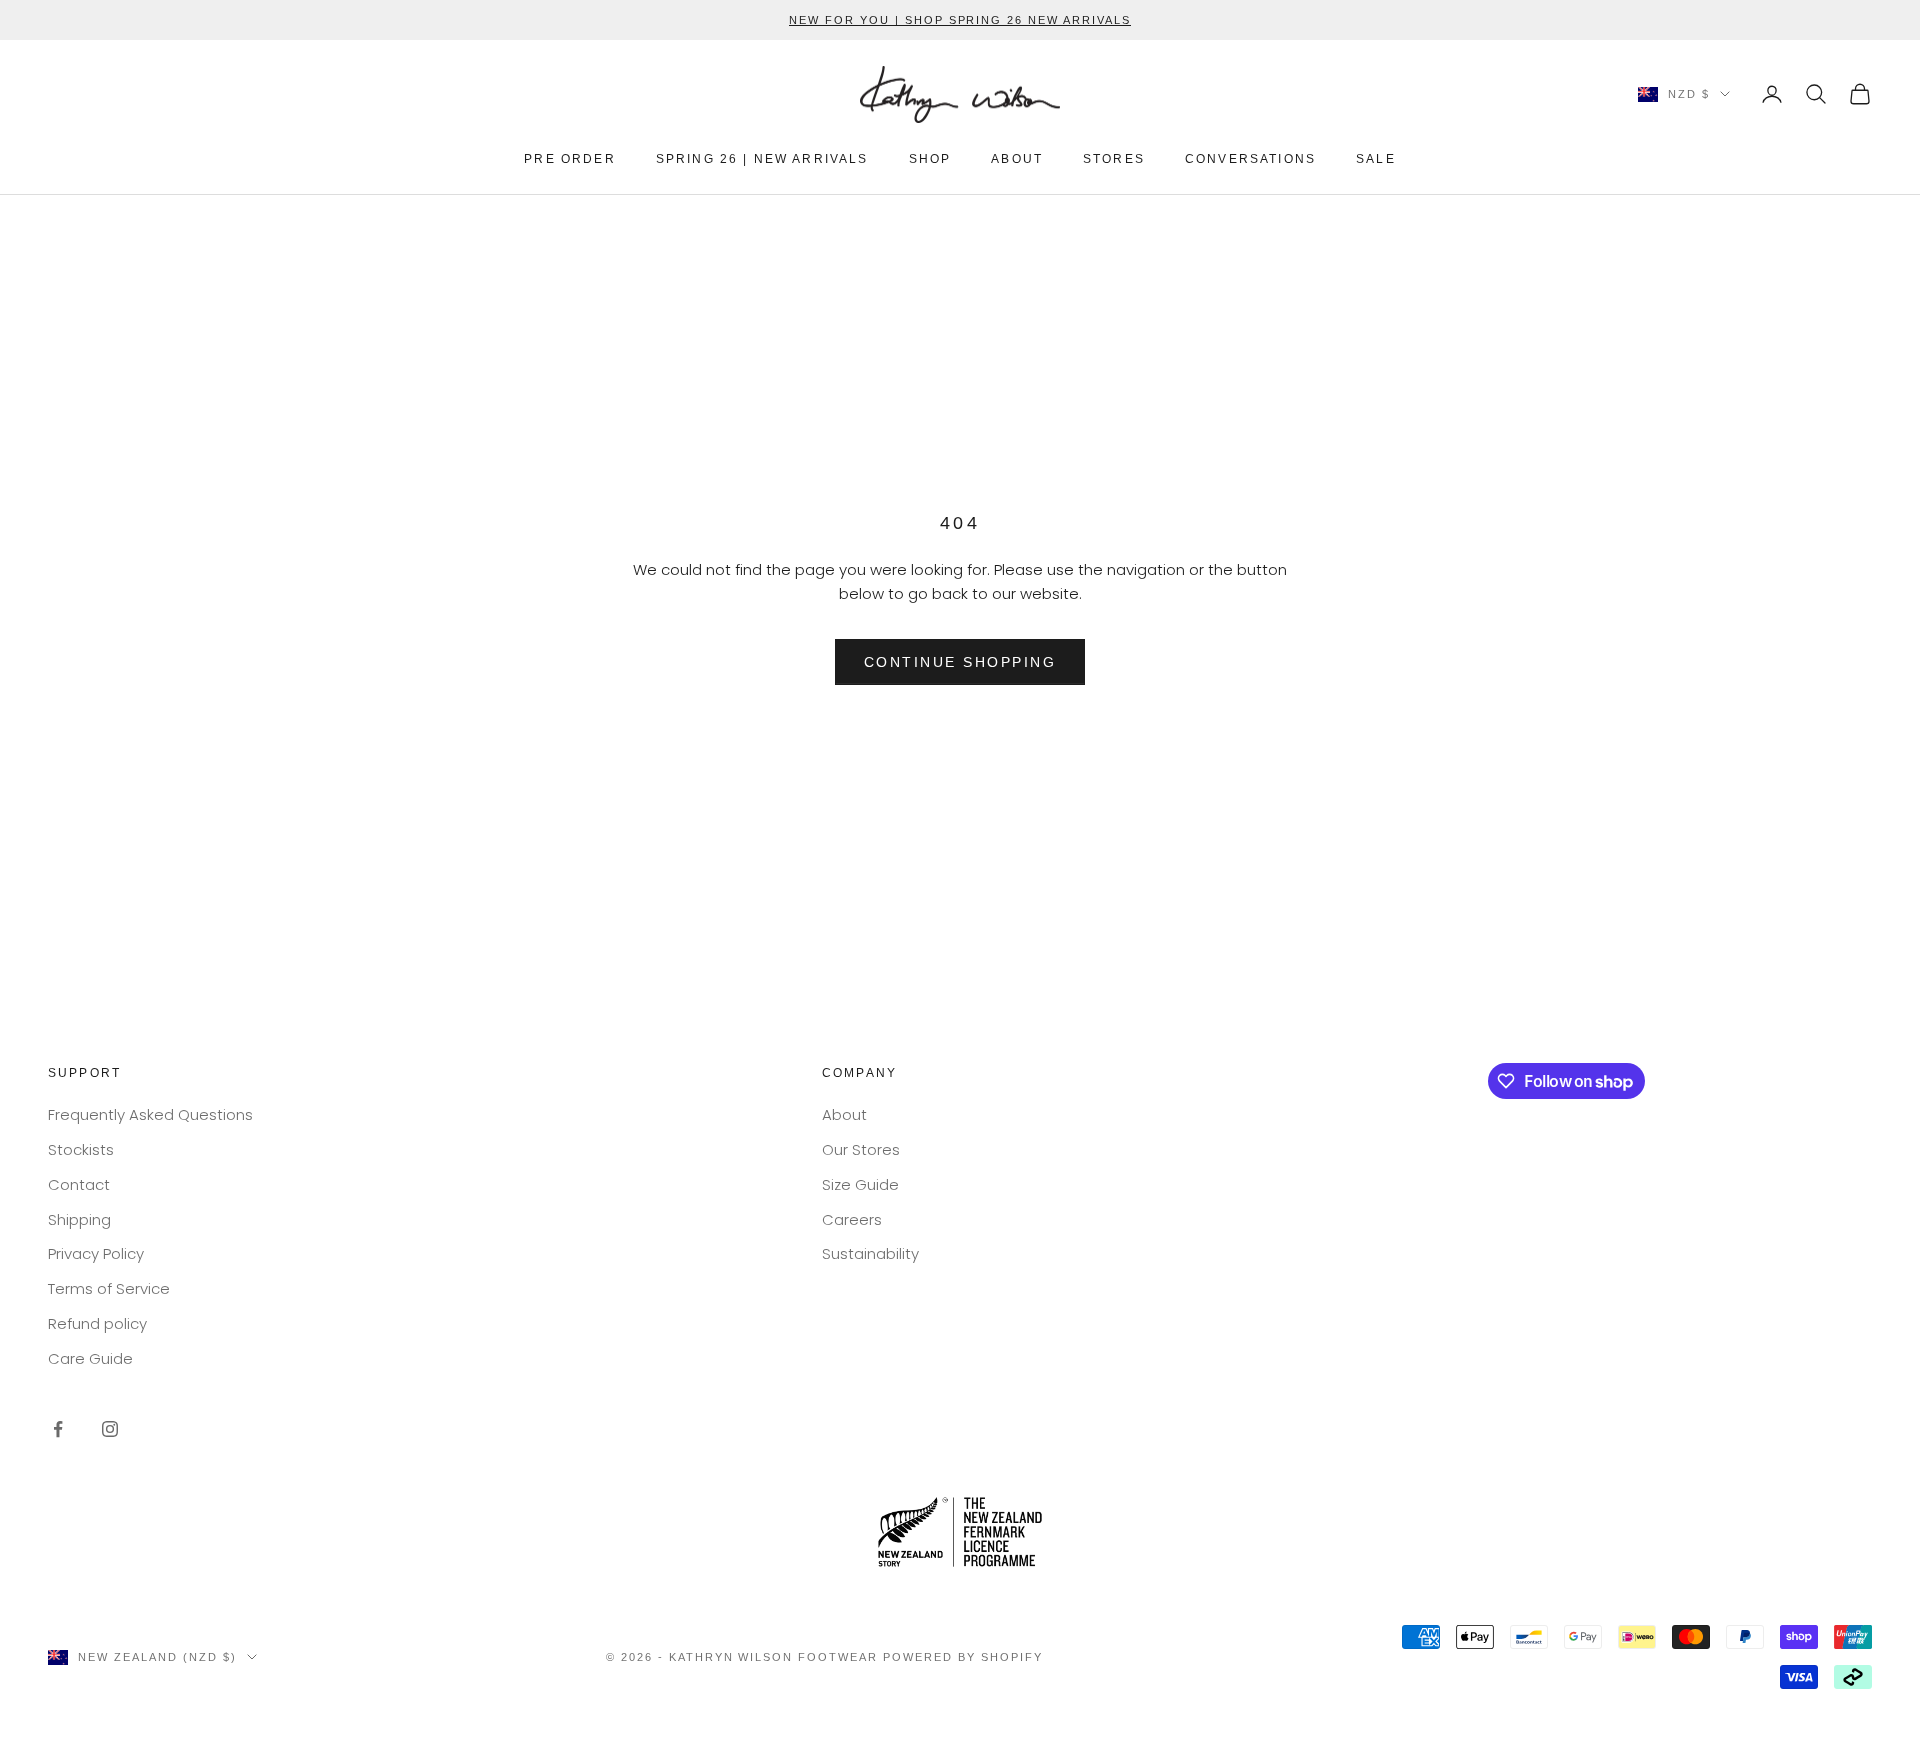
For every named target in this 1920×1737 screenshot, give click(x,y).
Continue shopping (960, 662)
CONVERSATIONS (1250, 159)
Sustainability (870, 1253)
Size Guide (860, 1184)
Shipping (79, 1219)
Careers (852, 1219)
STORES (1114, 159)
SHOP (930, 159)
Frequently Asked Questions (150, 1114)
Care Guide (90, 1358)
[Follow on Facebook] (58, 1429)
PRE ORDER (569, 159)
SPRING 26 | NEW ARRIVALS (762, 159)
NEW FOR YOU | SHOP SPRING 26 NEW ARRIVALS (960, 20)
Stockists (81, 1149)
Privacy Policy (96, 1253)
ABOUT (1017, 159)
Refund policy (97, 1323)
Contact (79, 1184)
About (844, 1114)
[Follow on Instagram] (110, 1429)
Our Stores (861, 1149)
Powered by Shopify (963, 1657)
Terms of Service (109, 1288)
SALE (1376, 159)
